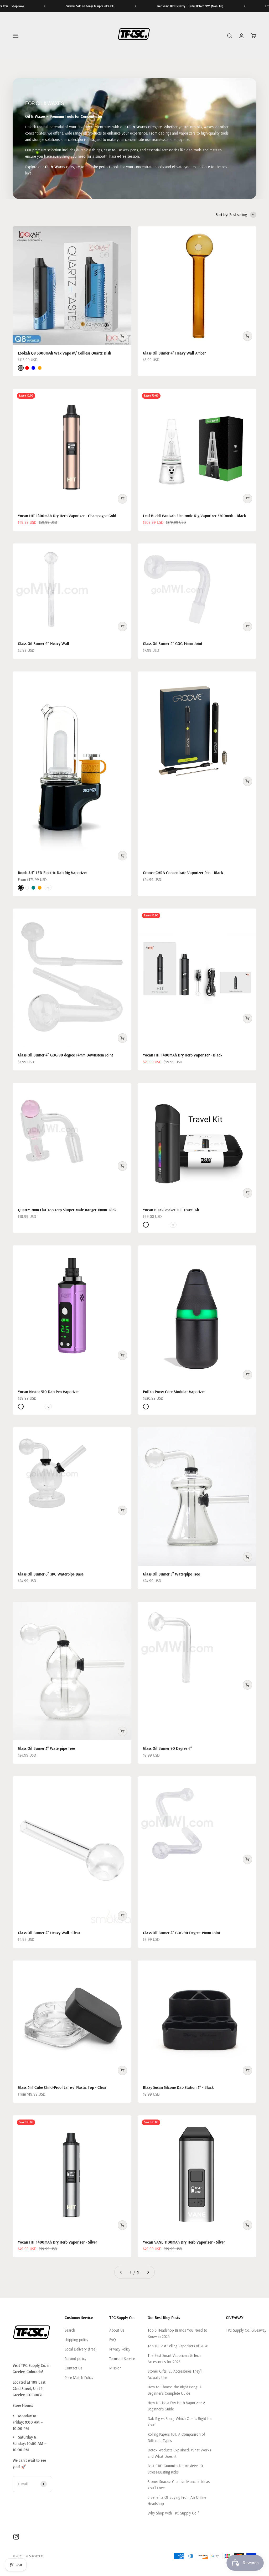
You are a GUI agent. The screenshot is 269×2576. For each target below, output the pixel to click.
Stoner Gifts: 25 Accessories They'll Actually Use (175, 2374)
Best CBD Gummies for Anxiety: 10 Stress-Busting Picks (175, 2469)
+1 (48, 888)
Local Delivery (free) (81, 2349)
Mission (115, 2368)
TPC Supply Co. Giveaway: (247, 2330)
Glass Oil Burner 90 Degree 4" (167, 1748)
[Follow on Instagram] (16, 2537)
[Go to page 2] (148, 2272)
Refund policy (76, 2359)
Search (70, 2330)
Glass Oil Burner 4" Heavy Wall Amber (174, 353)
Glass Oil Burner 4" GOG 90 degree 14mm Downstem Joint (65, 1055)
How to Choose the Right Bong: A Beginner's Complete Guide (175, 2390)
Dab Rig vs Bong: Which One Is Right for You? (180, 2422)
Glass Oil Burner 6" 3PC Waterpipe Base (51, 1574)
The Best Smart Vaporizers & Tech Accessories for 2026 (174, 2359)
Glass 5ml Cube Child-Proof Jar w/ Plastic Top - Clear (62, 2087)
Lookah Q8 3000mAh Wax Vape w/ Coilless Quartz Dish (64, 353)
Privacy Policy (120, 2349)
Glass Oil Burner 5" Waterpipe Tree (171, 1574)
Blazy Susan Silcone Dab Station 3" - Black (178, 2087)
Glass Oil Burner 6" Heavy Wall (43, 643)
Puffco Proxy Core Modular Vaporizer (174, 1392)
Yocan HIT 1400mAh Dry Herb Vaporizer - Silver (57, 2242)
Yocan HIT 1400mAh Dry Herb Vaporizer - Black (183, 1055)
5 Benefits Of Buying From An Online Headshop (177, 2500)
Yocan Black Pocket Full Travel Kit (171, 1210)
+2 (48, 1407)
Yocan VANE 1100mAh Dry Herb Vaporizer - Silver (184, 2242)
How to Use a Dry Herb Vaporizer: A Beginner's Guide (177, 2406)
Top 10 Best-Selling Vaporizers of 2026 (178, 2346)
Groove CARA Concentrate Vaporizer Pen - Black (183, 873)
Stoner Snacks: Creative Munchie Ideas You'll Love (179, 2485)
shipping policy (76, 2340)
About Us (117, 2330)
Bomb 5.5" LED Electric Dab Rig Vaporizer (52, 873)
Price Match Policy (79, 2377)
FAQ (113, 2340)
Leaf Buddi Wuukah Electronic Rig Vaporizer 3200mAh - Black (194, 516)
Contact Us (73, 2368)
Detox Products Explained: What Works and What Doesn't (179, 2453)
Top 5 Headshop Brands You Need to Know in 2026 (177, 2333)
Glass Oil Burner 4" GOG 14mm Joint (173, 643)
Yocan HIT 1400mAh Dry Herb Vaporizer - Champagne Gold (67, 516)
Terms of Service (122, 2359)
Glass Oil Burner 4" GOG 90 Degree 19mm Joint (182, 1933)
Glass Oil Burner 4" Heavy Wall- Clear (49, 1933)
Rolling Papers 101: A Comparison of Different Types (176, 2437)
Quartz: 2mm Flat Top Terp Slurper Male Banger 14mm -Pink (67, 1210)
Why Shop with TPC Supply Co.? (173, 2513)
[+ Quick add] (122, 336)
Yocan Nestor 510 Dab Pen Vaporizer (48, 1392)
